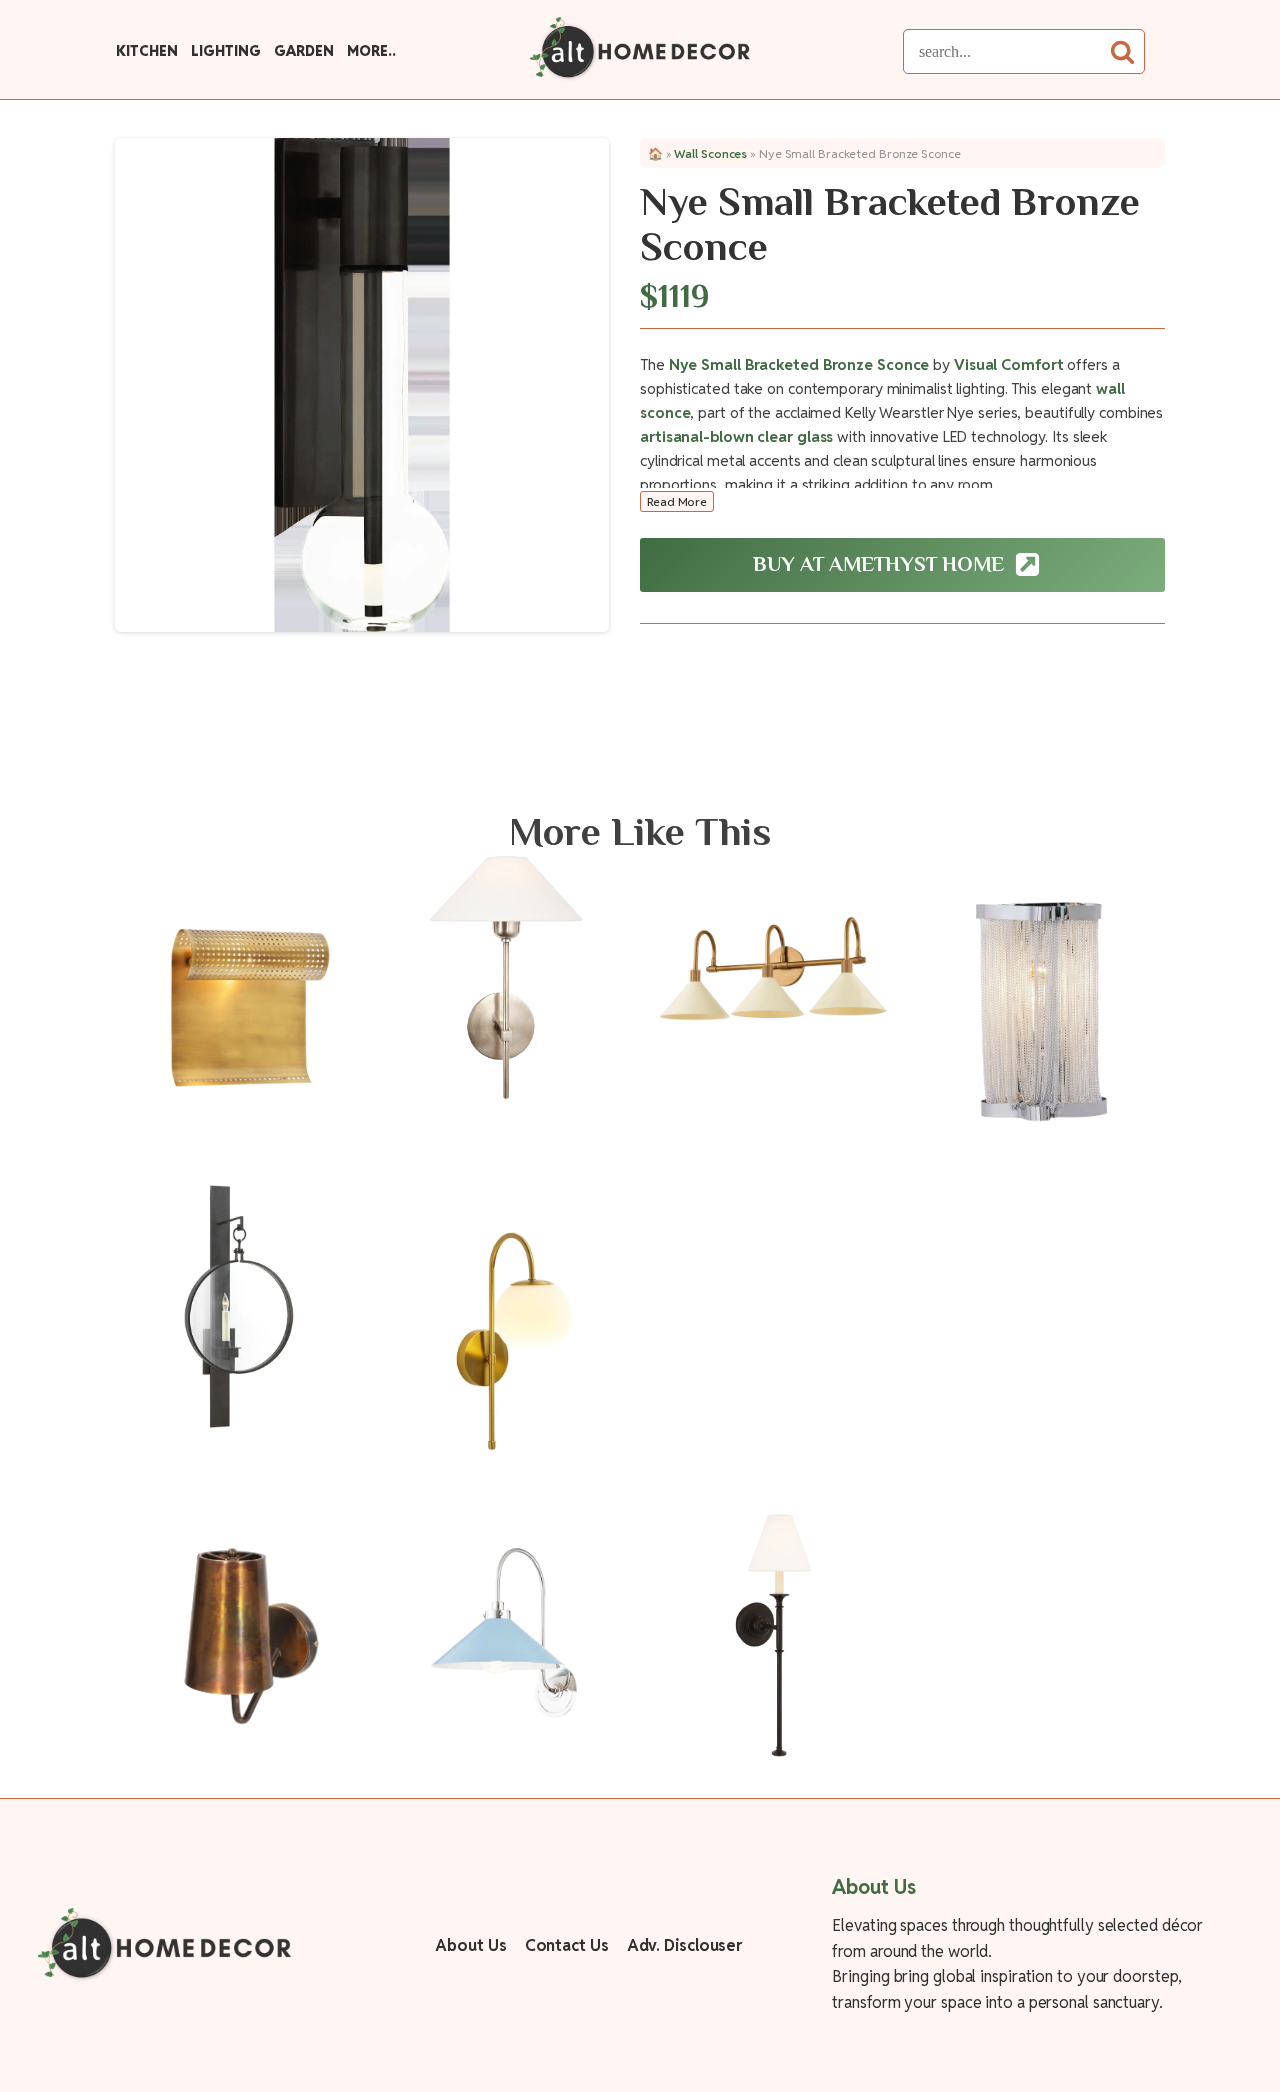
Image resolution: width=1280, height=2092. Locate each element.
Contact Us (567, 1945)
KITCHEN (146, 51)
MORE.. (371, 51)
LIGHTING (225, 51)
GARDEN (303, 51)
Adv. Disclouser (685, 1945)
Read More (677, 501)
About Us (470, 1945)
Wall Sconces (710, 153)
